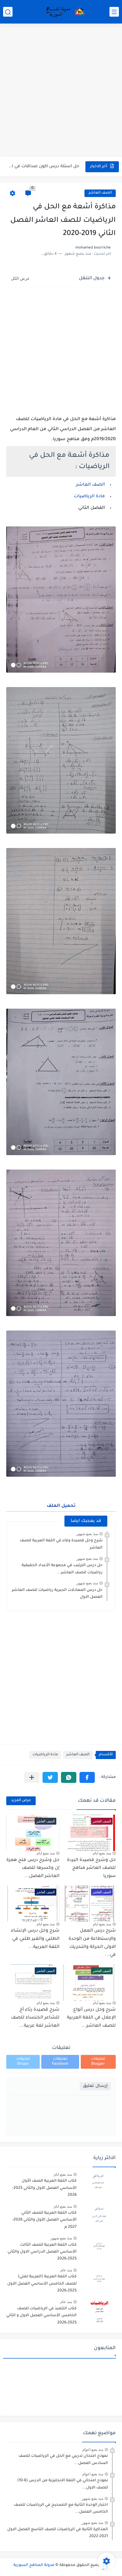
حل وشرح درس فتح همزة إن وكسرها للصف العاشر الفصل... (33, 1868)
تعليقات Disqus (23, 2062)
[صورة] (99, 2184)
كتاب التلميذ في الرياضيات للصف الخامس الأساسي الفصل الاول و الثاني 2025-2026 (41, 2316)
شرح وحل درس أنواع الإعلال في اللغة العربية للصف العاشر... (91, 2018)
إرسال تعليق (95, 2086)
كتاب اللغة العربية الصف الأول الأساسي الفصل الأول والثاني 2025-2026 (44, 2188)
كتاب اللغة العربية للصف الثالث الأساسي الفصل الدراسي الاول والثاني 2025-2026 (42, 2252)
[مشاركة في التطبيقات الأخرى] (32, 1777)
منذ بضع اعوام (93, 2450)
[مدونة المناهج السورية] (64, 12)
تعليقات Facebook (60, 2062)
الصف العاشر (100, 193)
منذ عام (66, 2270)
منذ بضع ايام (102, 1853)
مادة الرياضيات (89, 497)
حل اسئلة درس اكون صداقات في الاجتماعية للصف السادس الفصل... (43, 166)
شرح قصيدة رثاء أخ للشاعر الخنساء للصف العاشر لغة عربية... (35, 2018)
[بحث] (8, 12)
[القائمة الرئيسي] (114, 12)
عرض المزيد (21, 1801)
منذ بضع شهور (87, 1534)
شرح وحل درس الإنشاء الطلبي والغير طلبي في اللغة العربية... (35, 1939)
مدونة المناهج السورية (34, 2565)
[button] (87, 1777)
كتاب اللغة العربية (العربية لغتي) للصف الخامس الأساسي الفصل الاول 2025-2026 (42, 2284)
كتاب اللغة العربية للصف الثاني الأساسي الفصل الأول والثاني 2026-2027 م (44, 2220)
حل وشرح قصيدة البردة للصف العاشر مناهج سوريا (91, 1868)
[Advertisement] (61, 91)
